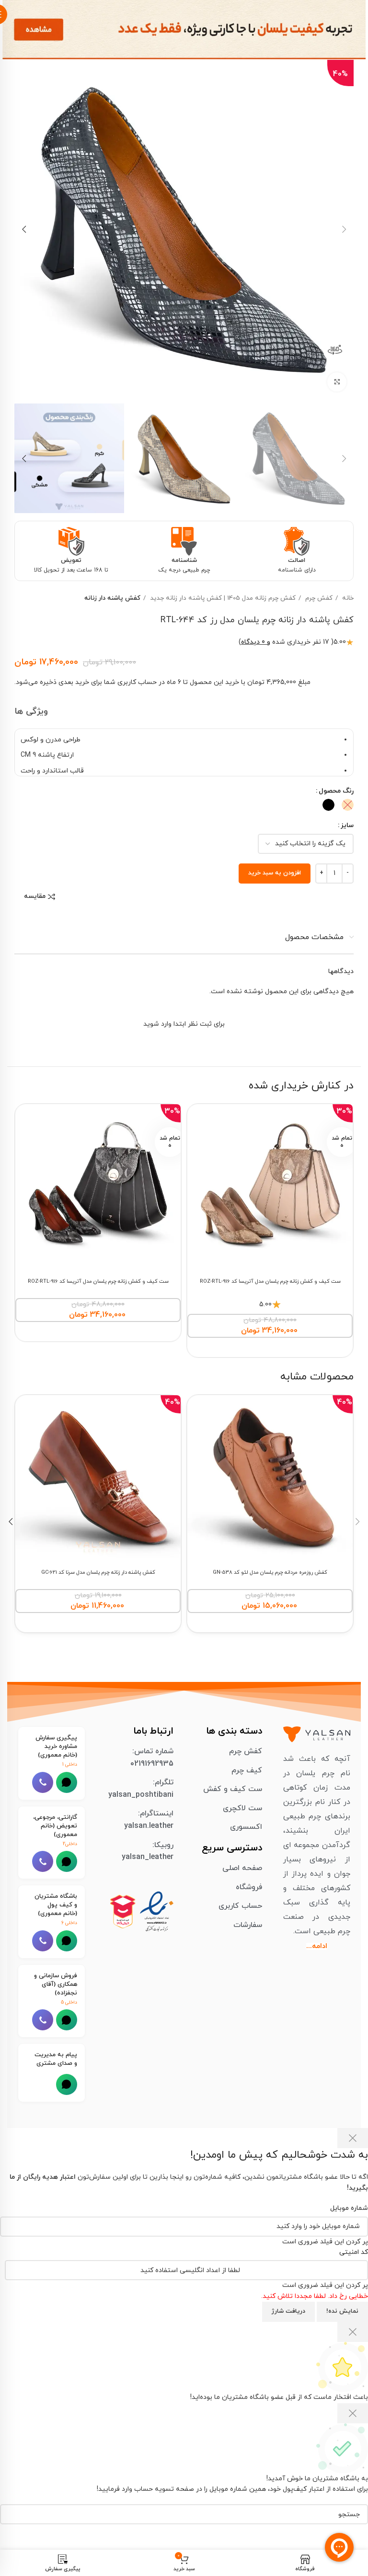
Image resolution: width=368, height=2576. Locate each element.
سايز (347, 825)
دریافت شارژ (288, 2311)
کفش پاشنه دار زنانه (112, 598)
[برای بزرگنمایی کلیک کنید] (337, 382)
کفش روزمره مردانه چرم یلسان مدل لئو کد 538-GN (270, 1573)
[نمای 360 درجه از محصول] (335, 350)
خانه (347, 598)
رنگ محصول (336, 791)
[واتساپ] (67, 1782)
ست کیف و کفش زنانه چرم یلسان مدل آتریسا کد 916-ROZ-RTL (270, 1282)
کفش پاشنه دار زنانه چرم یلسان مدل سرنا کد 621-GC (98, 1573)
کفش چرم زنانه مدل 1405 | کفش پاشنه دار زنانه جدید (222, 598)
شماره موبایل (349, 2208)
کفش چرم (318, 598)
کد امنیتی (354, 2252)
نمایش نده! (342, 2311)
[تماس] (43, 1782)
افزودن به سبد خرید (275, 873)
